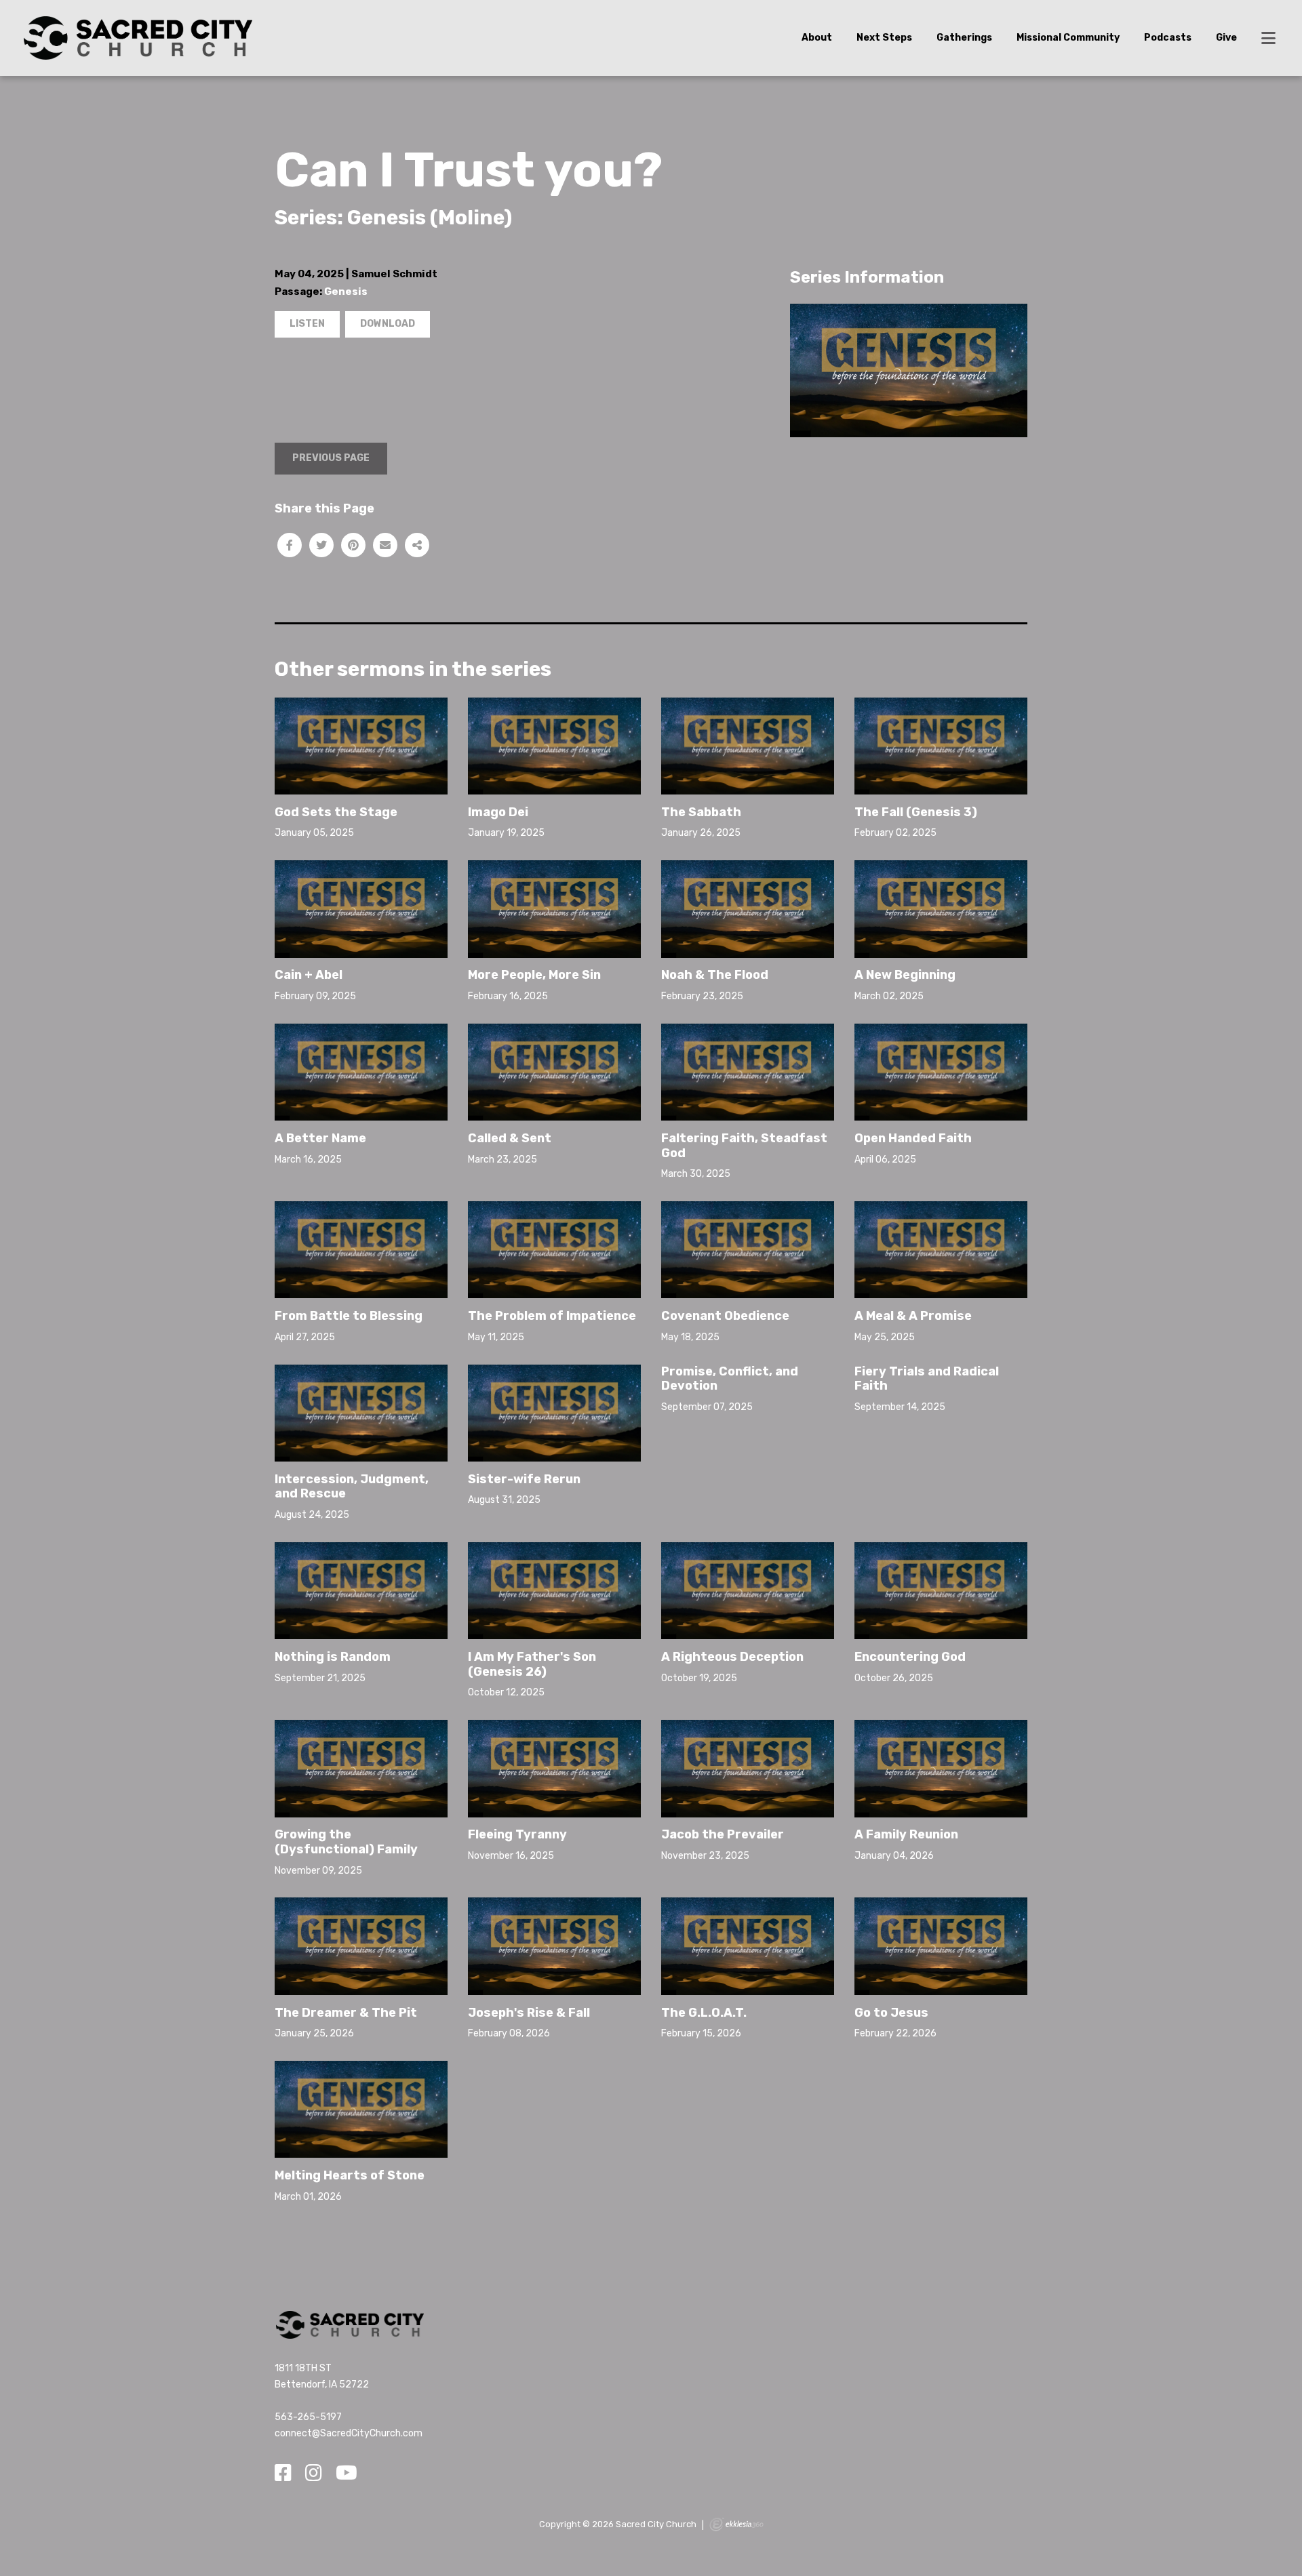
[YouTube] (347, 2474)
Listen (307, 324)
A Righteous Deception (732, 1657)
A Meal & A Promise (913, 1316)
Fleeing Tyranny (517, 1834)
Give (1226, 38)
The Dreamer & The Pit (346, 2013)
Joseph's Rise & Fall (529, 2013)
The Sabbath (701, 812)
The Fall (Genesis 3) (916, 812)
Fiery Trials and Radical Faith (927, 1379)
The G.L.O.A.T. (704, 2013)
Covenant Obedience (725, 1316)
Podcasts (1168, 38)
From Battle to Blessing (349, 1316)
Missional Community (1068, 38)
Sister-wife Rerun (524, 1479)
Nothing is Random (333, 1657)
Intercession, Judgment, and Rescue (352, 1487)
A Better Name (320, 1138)
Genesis (346, 291)
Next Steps (884, 38)
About (817, 38)
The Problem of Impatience (552, 1316)
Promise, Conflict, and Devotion (730, 1379)
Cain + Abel (309, 975)
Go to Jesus (891, 2013)
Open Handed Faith (913, 1138)
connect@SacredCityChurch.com (349, 2433)
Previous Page (331, 458)
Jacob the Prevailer (723, 1834)
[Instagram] (314, 2474)
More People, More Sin (534, 975)
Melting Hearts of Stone (350, 2175)
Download (388, 324)
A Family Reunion (906, 1834)
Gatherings (964, 38)
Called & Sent (510, 1138)
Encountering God (910, 1657)
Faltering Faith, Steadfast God (744, 1146)
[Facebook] (283, 2474)
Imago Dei (498, 812)
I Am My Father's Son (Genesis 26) (532, 1664)
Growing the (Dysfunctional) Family (346, 1842)
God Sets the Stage (336, 812)
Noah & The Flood (715, 975)
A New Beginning (905, 975)
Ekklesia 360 (736, 2524)
